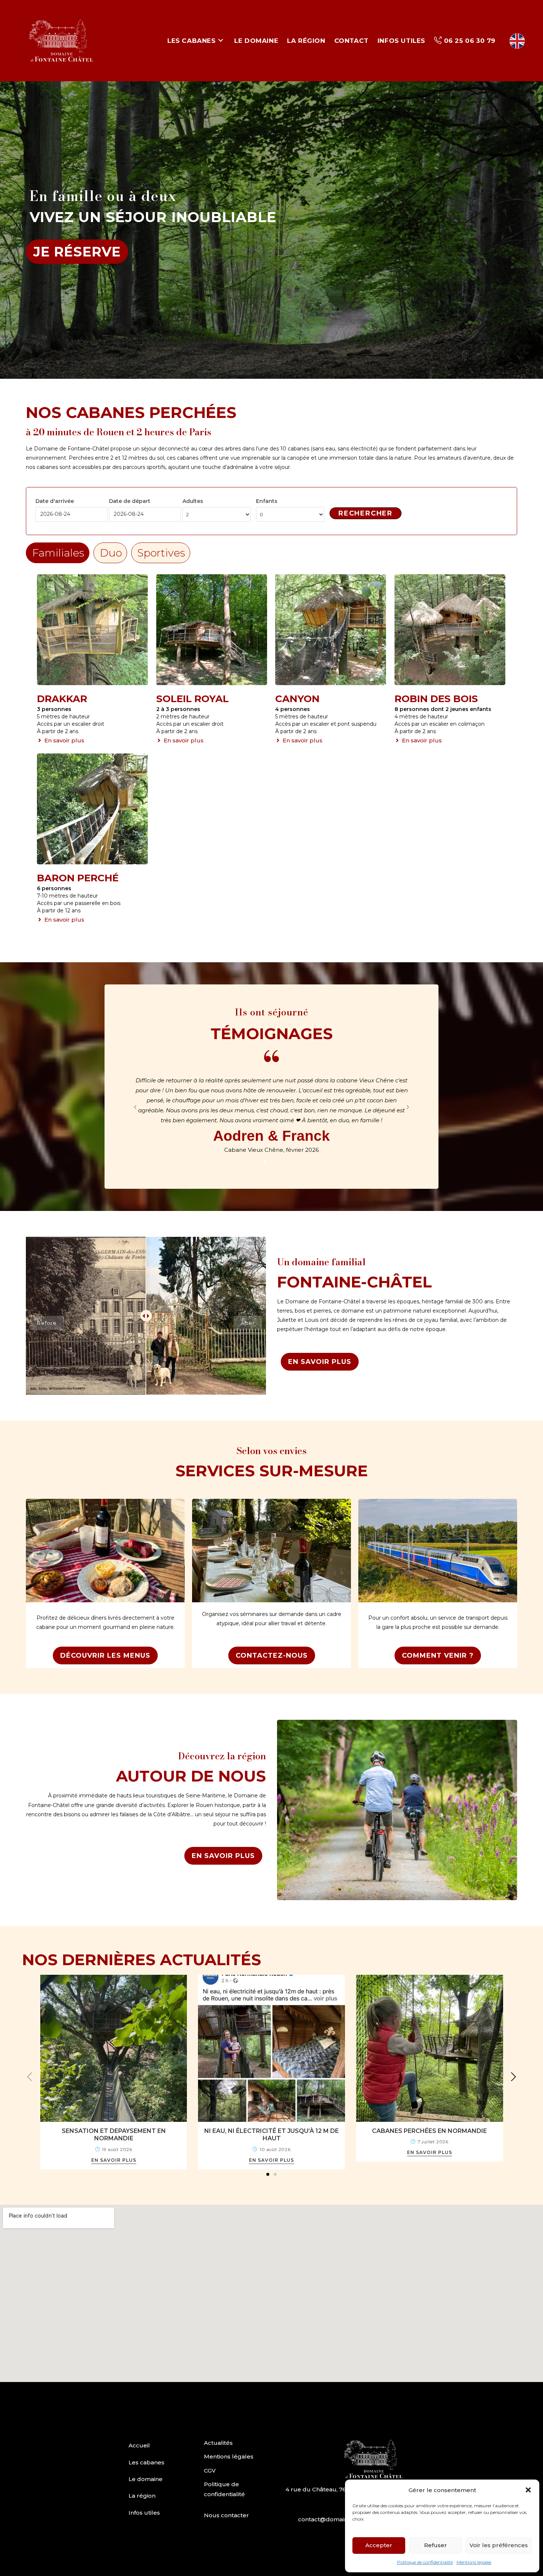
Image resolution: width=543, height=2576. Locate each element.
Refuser (436, 2545)
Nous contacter (226, 2515)
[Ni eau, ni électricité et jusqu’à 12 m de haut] (271, 2048)
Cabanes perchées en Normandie (429, 2131)
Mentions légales (474, 2562)
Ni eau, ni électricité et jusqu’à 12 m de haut (271, 2135)
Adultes (193, 501)
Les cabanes (146, 2462)
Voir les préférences (499, 2545)
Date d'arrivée (55, 501)
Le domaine (146, 2479)
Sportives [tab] (161, 553)
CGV (210, 2470)
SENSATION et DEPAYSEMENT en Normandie (114, 2135)
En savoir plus (114, 2160)
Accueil (139, 2445)
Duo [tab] (111, 553)
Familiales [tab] (58, 553)
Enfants (267, 501)
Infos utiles (144, 2513)
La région (142, 2496)
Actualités (218, 2443)
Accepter (379, 2545)
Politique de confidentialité (425, 2562)
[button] (528, 2490)
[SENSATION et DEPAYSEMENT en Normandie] (114, 2048)
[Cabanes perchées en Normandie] (430, 2048)
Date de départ (130, 501)
